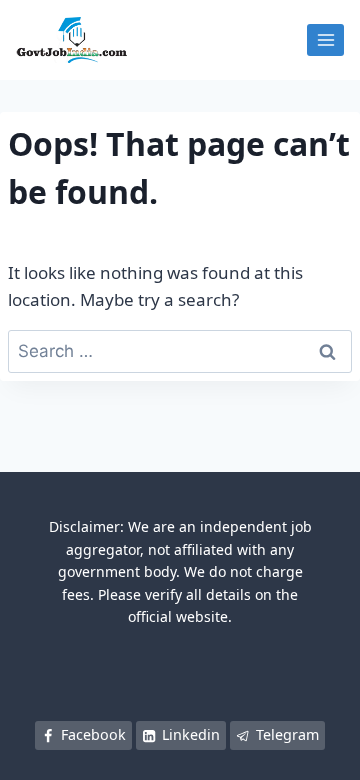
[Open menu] (325, 39)
